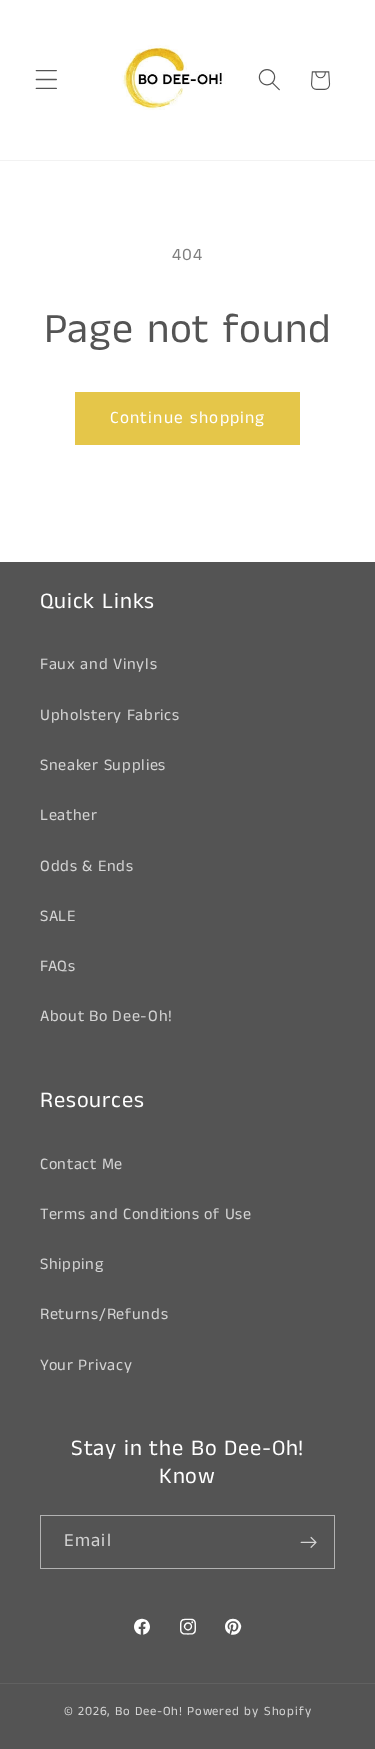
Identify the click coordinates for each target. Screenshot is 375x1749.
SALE (58, 916)
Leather (69, 815)
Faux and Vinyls (98, 664)
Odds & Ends (87, 866)
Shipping (72, 1264)
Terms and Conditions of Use (146, 1214)
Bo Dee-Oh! (149, 1711)
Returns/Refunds (104, 1314)
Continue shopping (188, 418)
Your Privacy (86, 1365)
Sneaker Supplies (103, 765)
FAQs (58, 966)
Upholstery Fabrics (109, 715)
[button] (46, 80)
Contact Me (81, 1164)
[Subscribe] (308, 1542)
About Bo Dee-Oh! (106, 1016)
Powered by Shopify (249, 1711)
